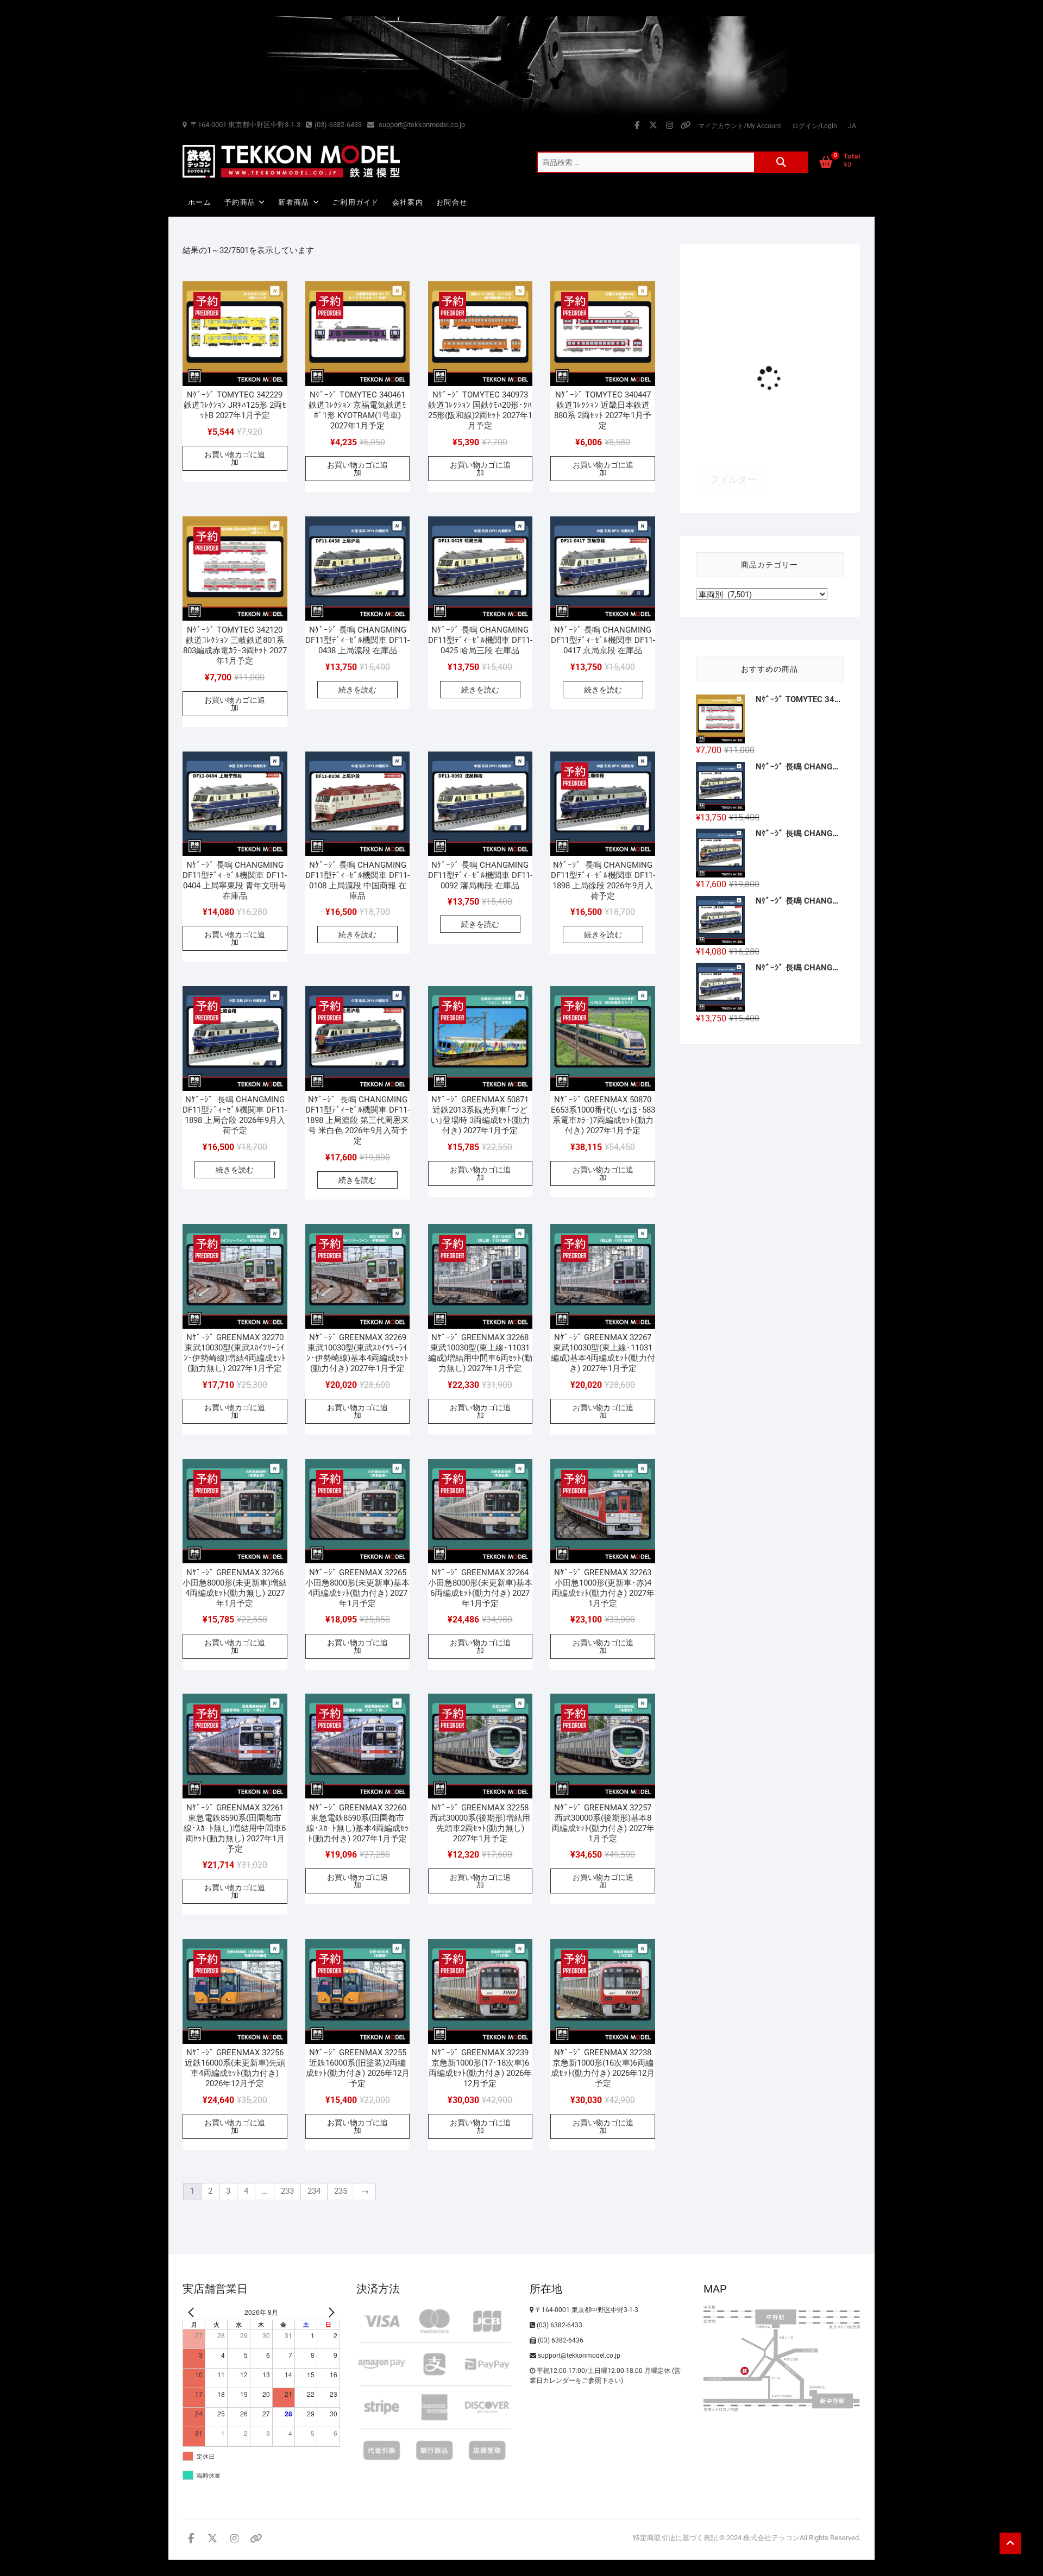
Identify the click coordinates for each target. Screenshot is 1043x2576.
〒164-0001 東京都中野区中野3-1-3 (245, 125)
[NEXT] (330, 2312)
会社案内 (408, 202)
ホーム (200, 202)
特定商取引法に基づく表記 (675, 2538)
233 (287, 2191)
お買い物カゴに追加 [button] (235, 458)
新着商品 (294, 202)
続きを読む (357, 690)
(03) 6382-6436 (560, 2340)
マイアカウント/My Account (740, 126)
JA (852, 126)
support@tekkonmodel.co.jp (421, 125)
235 (341, 2191)
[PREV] (193, 2312)
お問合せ (452, 202)
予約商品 (240, 202)
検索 (781, 162)
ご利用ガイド (356, 202)
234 (314, 2191)
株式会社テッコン (771, 2538)
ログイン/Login (815, 126)
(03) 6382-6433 (559, 2325)
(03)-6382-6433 (338, 125)
